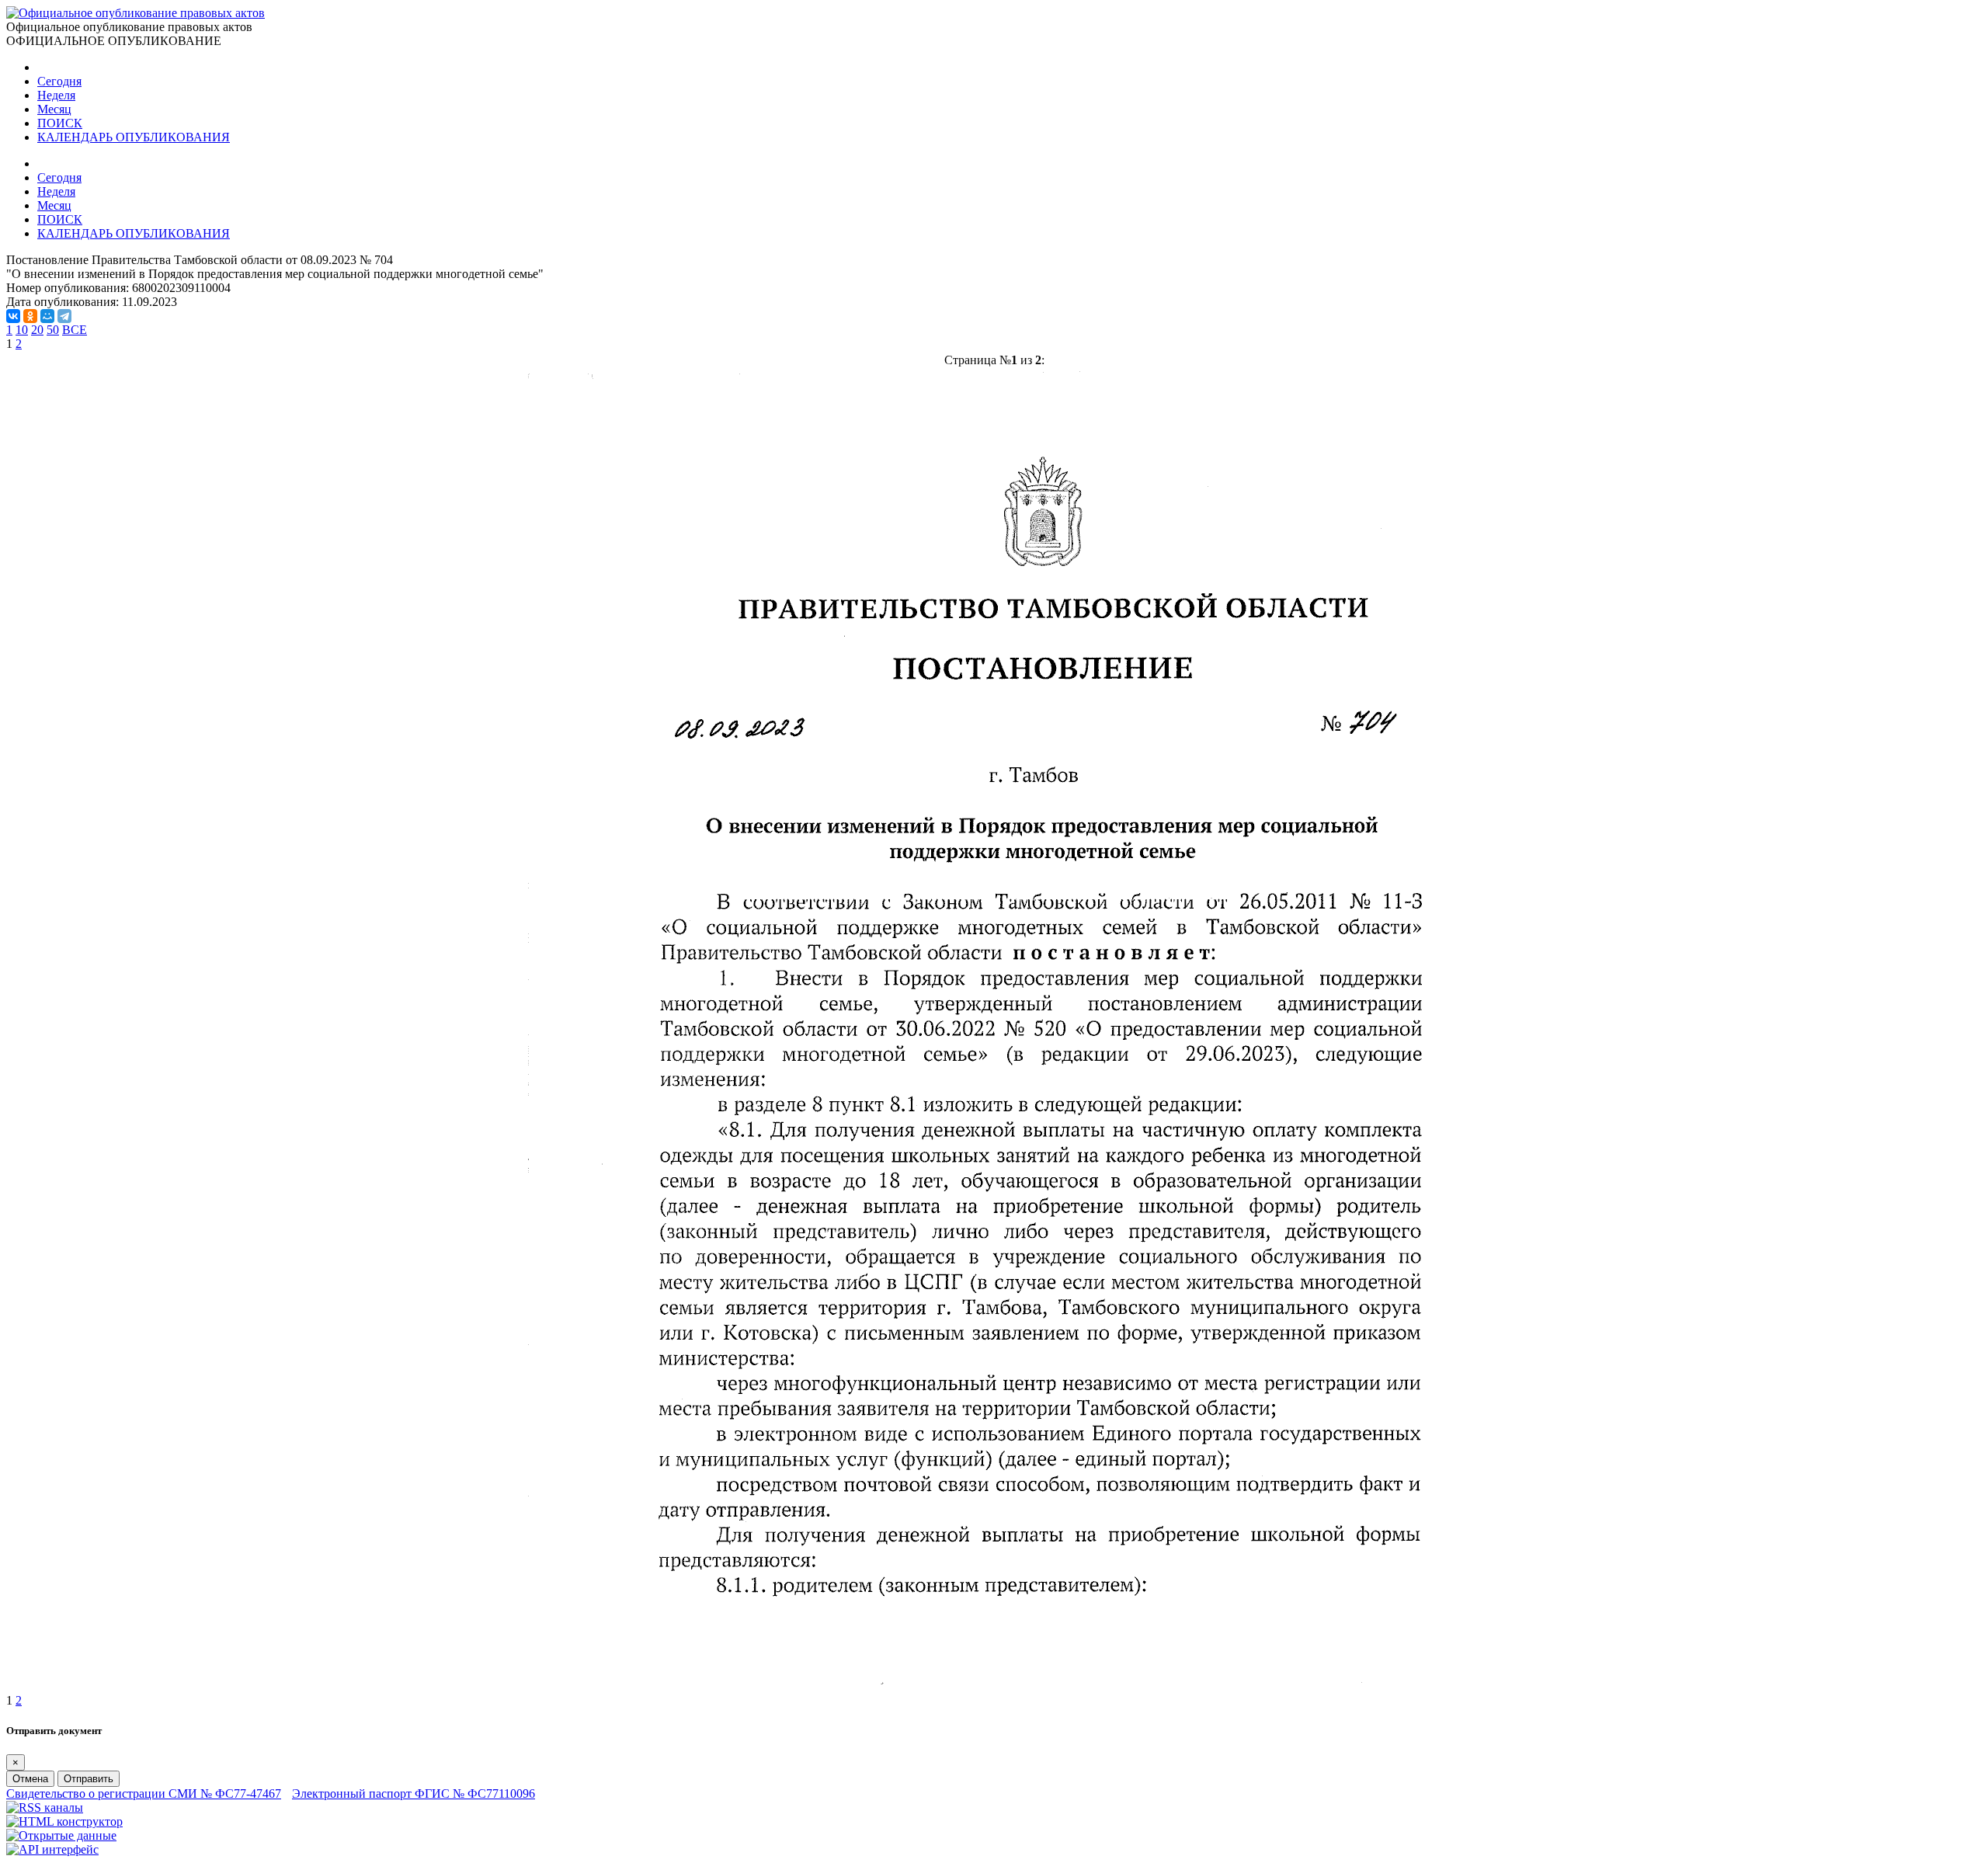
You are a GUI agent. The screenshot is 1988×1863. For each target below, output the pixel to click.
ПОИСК (60, 123)
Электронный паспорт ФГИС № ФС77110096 (414, 1793)
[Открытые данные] (61, 1835)
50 (53, 330)
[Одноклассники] (30, 316)
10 (22, 330)
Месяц (54, 109)
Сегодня (59, 81)
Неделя (56, 95)
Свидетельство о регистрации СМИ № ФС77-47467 (144, 1793)
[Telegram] (64, 316)
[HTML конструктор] (64, 1821)
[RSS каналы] (45, 1807)
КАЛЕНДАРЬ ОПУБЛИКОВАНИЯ (134, 137)
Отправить (89, 1779)
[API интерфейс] (52, 1849)
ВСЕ (75, 330)
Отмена (30, 1779)
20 (37, 330)
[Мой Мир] (47, 316)
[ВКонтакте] (13, 316)
